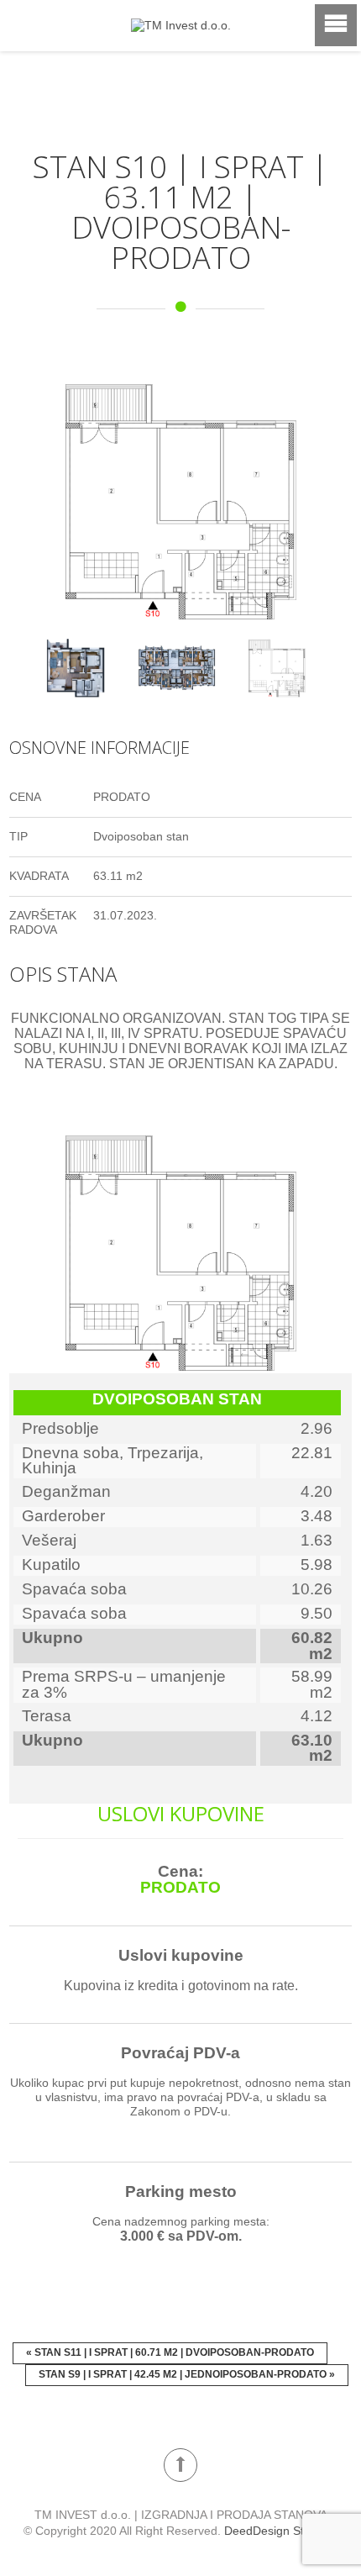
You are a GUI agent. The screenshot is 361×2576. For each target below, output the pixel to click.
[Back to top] (180, 2463)
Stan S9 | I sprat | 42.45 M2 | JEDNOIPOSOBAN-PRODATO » (187, 2373)
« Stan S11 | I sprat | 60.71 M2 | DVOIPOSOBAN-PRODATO (170, 2351)
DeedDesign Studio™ (281, 2529)
